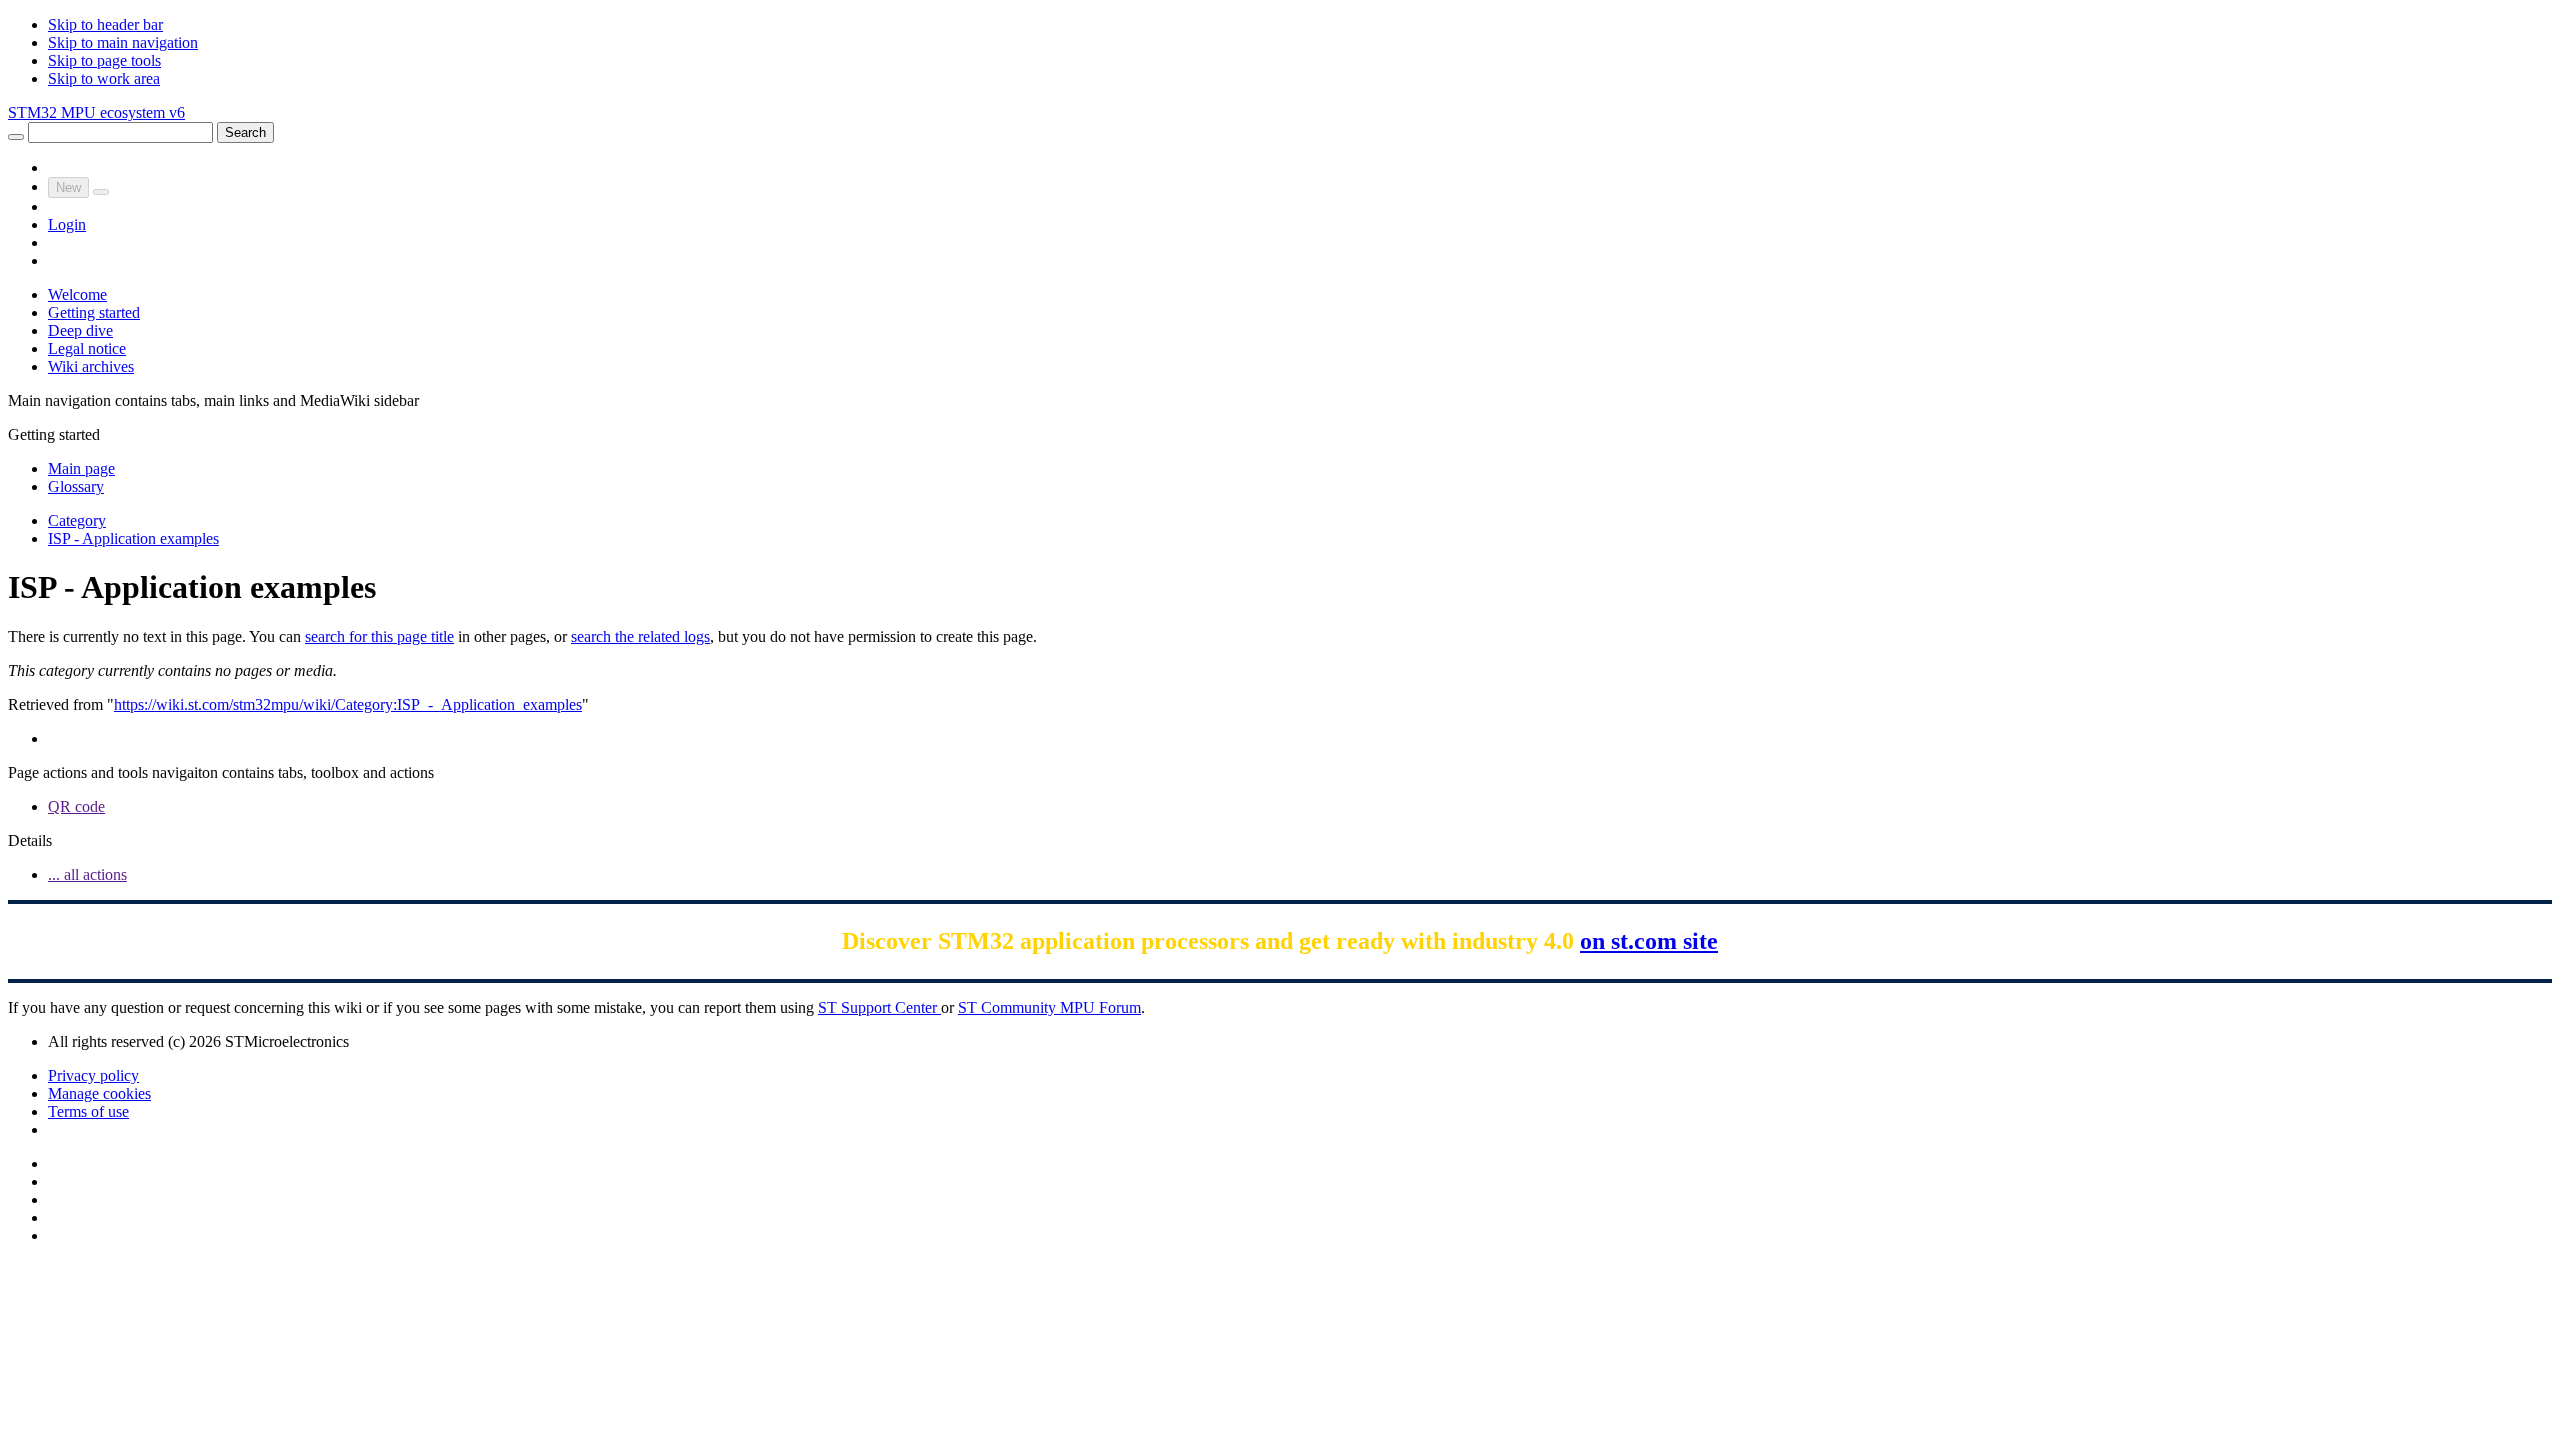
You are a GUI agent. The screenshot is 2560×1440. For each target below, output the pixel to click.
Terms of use (88, 1111)
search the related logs (640, 636)
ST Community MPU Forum (1049, 1007)
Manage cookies (99, 1093)
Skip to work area (104, 78)
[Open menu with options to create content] (101, 192)
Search (245, 132)
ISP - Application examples (133, 538)
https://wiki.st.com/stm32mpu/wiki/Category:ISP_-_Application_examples (348, 704)
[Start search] (16, 137)
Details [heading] (30, 840)
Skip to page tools (104, 60)
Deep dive (80, 330)
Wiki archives (91, 366)
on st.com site (1649, 941)
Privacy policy (93, 1075)
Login (67, 224)
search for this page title (379, 636)
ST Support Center (879, 1007)
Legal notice (87, 348)
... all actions (87, 874)
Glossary (76, 486)
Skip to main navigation (123, 42)
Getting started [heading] (54, 434)
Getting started (94, 312)
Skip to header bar (105, 24)
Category (77, 520)
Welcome (77, 294)
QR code (76, 806)
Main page (81, 468)
